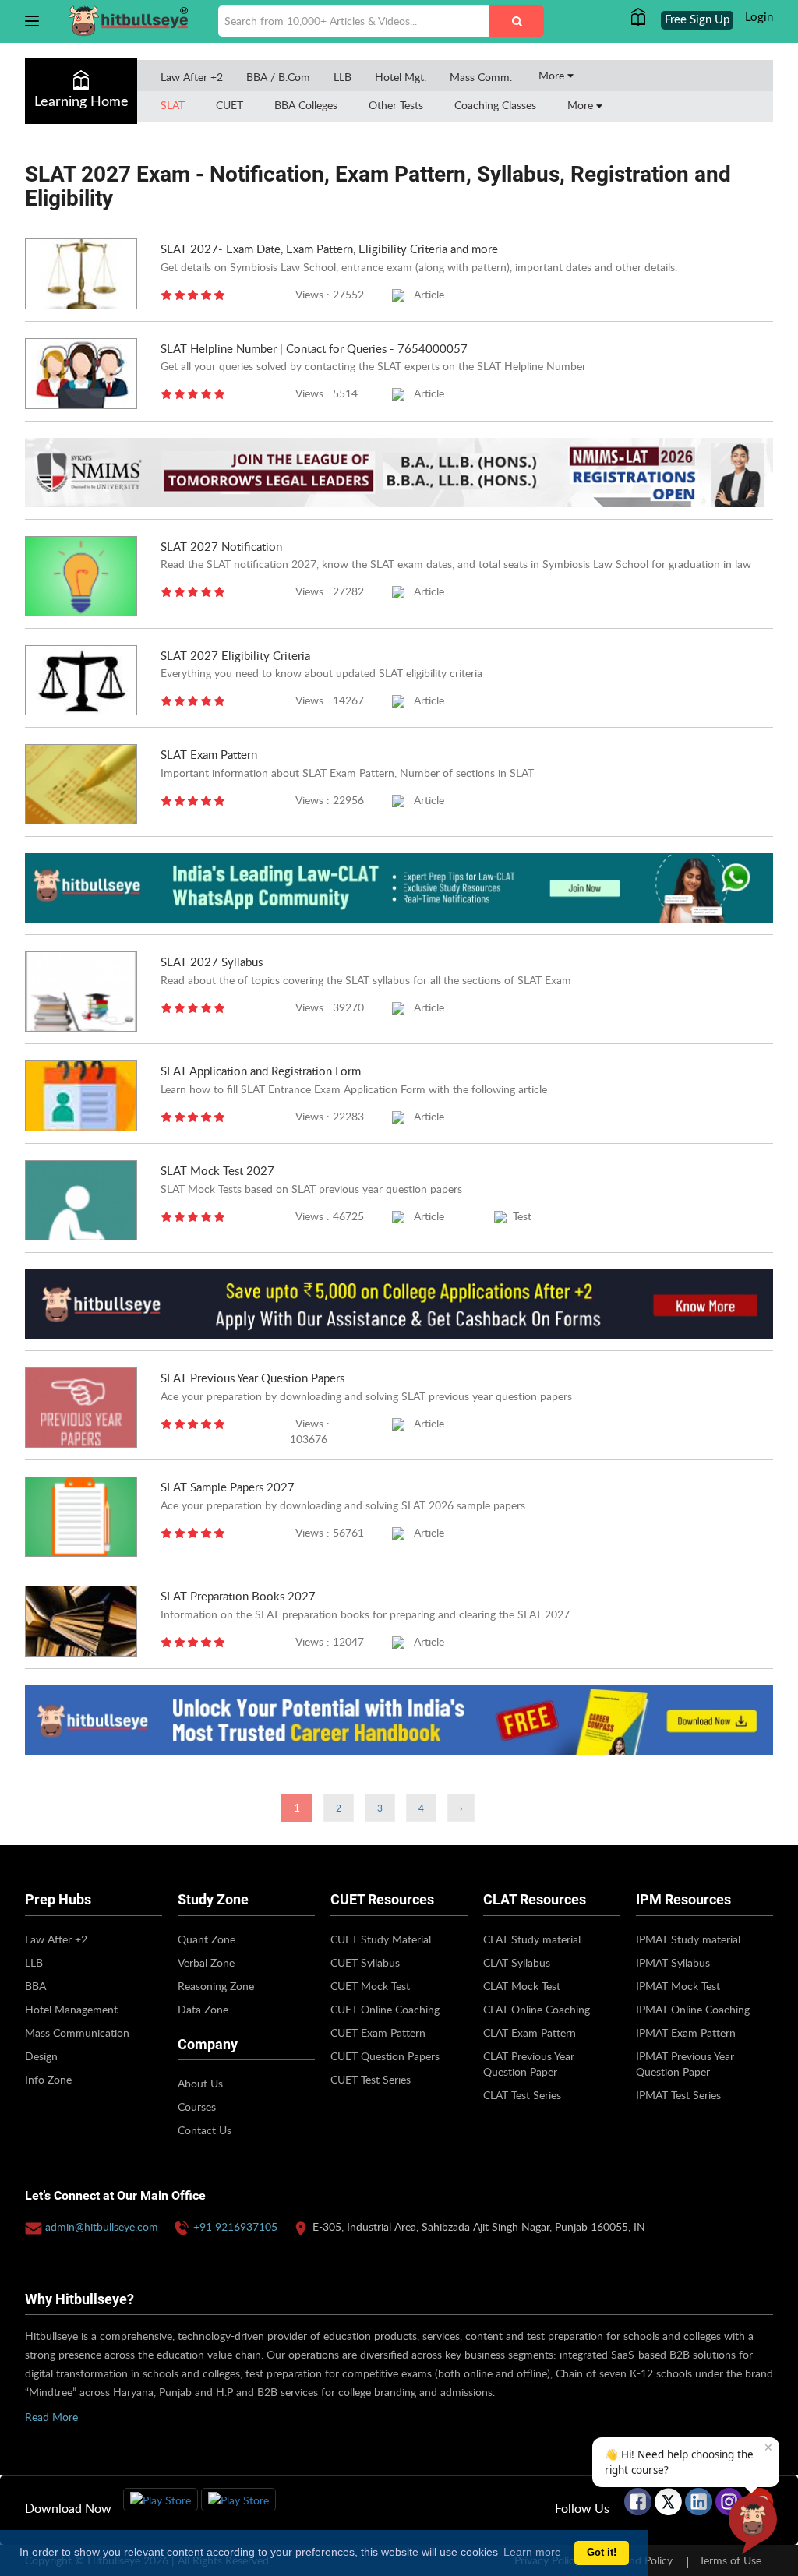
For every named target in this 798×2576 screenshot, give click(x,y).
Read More (51, 2417)
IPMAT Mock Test (678, 1986)
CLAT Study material (532, 1939)
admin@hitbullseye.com (102, 2227)
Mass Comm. (481, 77)
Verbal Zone (206, 1962)
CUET (230, 105)
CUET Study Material (381, 1939)
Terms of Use (730, 2560)
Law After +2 (192, 77)
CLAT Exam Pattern (530, 2033)
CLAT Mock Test (522, 1986)
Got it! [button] (602, 2553)
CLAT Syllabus (517, 1962)
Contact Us (205, 2130)
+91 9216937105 (235, 2227)
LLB (343, 77)
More (553, 75)
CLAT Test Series (522, 2095)
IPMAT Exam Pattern (686, 2033)
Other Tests (396, 105)
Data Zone (203, 2009)
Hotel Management (71, 2009)
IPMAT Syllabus (673, 1962)
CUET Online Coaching (385, 2009)
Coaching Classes (495, 105)
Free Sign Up (697, 20)
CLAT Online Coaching (537, 2009)
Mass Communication (77, 2033)
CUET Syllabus (365, 1962)
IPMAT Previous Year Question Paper (685, 2064)
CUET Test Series (371, 2079)
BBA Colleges (306, 105)
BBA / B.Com (278, 77)
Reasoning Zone (216, 1986)
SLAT (173, 105)
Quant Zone (207, 1939)
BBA (35, 1986)
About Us (200, 2083)
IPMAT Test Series (678, 2095)
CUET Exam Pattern (378, 2033)
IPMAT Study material (688, 1939)
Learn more (532, 2552)
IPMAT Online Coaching (693, 2009)
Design (41, 2056)
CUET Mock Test (370, 1986)
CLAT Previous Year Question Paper (529, 2064)
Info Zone (48, 2079)
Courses (197, 2107)
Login (759, 18)
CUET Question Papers (385, 2056)
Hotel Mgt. (401, 77)
